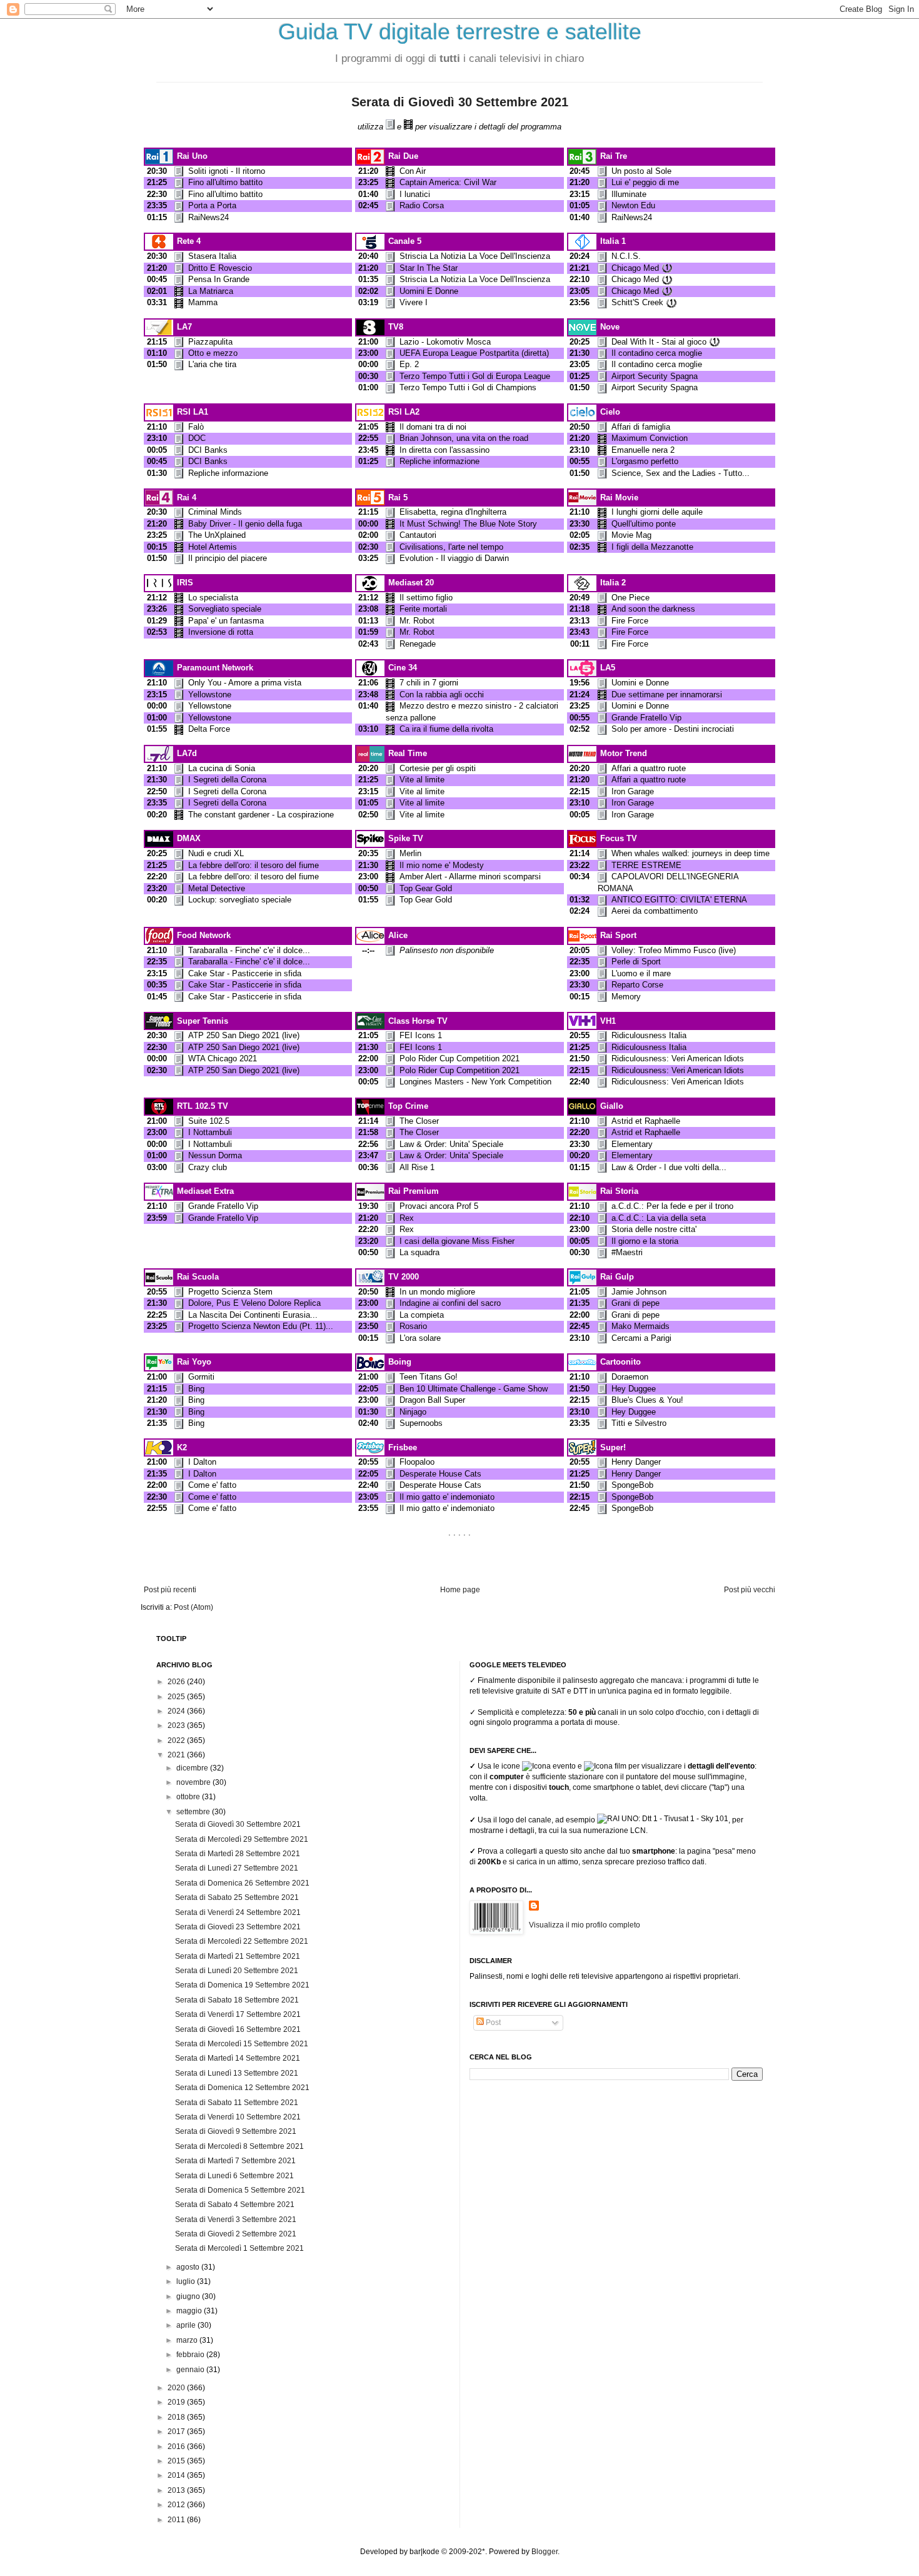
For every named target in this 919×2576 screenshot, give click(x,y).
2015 (177, 2461)
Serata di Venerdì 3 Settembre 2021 (236, 2220)
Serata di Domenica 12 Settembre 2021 (242, 2088)
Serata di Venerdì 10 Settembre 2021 (238, 2117)
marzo (188, 2340)
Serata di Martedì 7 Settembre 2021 (235, 2161)
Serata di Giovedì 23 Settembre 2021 (238, 1927)
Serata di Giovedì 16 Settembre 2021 (238, 2029)
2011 (177, 2520)
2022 (177, 1740)
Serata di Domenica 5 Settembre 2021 (240, 2190)
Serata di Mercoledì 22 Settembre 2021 (242, 1941)
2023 (177, 1725)
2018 (177, 2417)
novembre (194, 1782)
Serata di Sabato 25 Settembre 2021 (237, 1897)
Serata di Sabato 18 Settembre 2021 (237, 2000)
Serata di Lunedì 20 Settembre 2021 (237, 1971)
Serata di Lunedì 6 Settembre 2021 (234, 2176)
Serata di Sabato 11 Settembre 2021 (237, 2103)
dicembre (193, 1768)
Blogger (545, 2552)
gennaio (191, 2370)
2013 (177, 2490)
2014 (177, 2475)
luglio (187, 2281)
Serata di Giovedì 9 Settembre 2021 (236, 2131)
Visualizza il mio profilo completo (585, 1925)
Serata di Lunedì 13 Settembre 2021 (237, 2073)
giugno (189, 2296)
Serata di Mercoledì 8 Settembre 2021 (239, 2146)
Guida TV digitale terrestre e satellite (460, 32)
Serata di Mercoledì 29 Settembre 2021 (242, 1839)
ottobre (189, 1797)
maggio (190, 2311)
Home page (460, 1590)
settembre (194, 1812)
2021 (177, 1755)
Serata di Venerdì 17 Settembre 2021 (238, 2014)
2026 (177, 1682)
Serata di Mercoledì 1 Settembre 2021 (239, 2248)
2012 (177, 2505)
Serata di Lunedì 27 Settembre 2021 (237, 1868)
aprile (187, 2325)
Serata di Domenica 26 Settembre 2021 (242, 1883)
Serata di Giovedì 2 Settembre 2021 (236, 2234)
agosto (189, 2267)
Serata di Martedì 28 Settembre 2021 (238, 1854)
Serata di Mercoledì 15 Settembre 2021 (242, 2044)
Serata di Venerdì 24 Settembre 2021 (238, 1912)
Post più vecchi (750, 1590)
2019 (177, 2402)
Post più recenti (170, 1590)
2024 (177, 1711)
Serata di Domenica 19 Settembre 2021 (242, 1985)
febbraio (191, 2355)
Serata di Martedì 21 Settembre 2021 (238, 1956)
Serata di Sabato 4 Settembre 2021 (235, 2205)
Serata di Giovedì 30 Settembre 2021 (460, 102)
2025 (177, 1697)
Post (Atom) (193, 1607)
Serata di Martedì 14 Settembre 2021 (238, 2058)
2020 (177, 2388)
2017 (177, 2432)
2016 (177, 2447)
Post (492, 2023)
